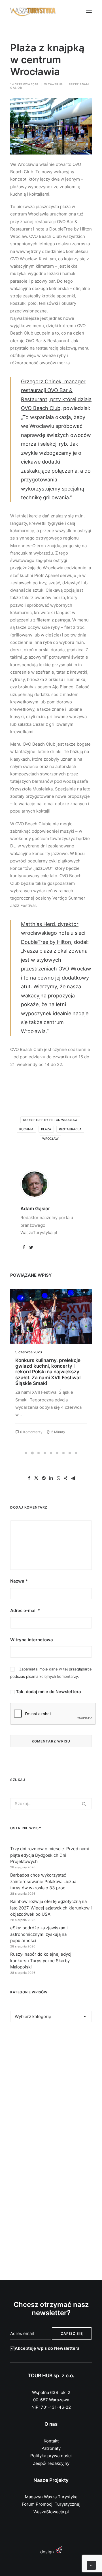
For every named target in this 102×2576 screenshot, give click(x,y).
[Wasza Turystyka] (33, 11)
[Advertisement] (51, 2090)
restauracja (70, 1129)
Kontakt (51, 2441)
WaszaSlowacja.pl (51, 2512)
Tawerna (55, 84)
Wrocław (50, 1139)
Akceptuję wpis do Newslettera (47, 2348)
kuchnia (26, 1129)
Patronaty (51, 2448)
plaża (46, 1129)
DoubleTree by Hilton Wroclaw (50, 1120)
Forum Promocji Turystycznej (51, 2504)
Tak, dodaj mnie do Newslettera (48, 1692)
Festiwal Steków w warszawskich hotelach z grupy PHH (44, 1366)
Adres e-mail (25, 1610)
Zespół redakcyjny (51, 2463)
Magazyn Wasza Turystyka (51, 2497)
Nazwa (19, 1581)
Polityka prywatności (51, 2456)
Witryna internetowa (32, 1640)
